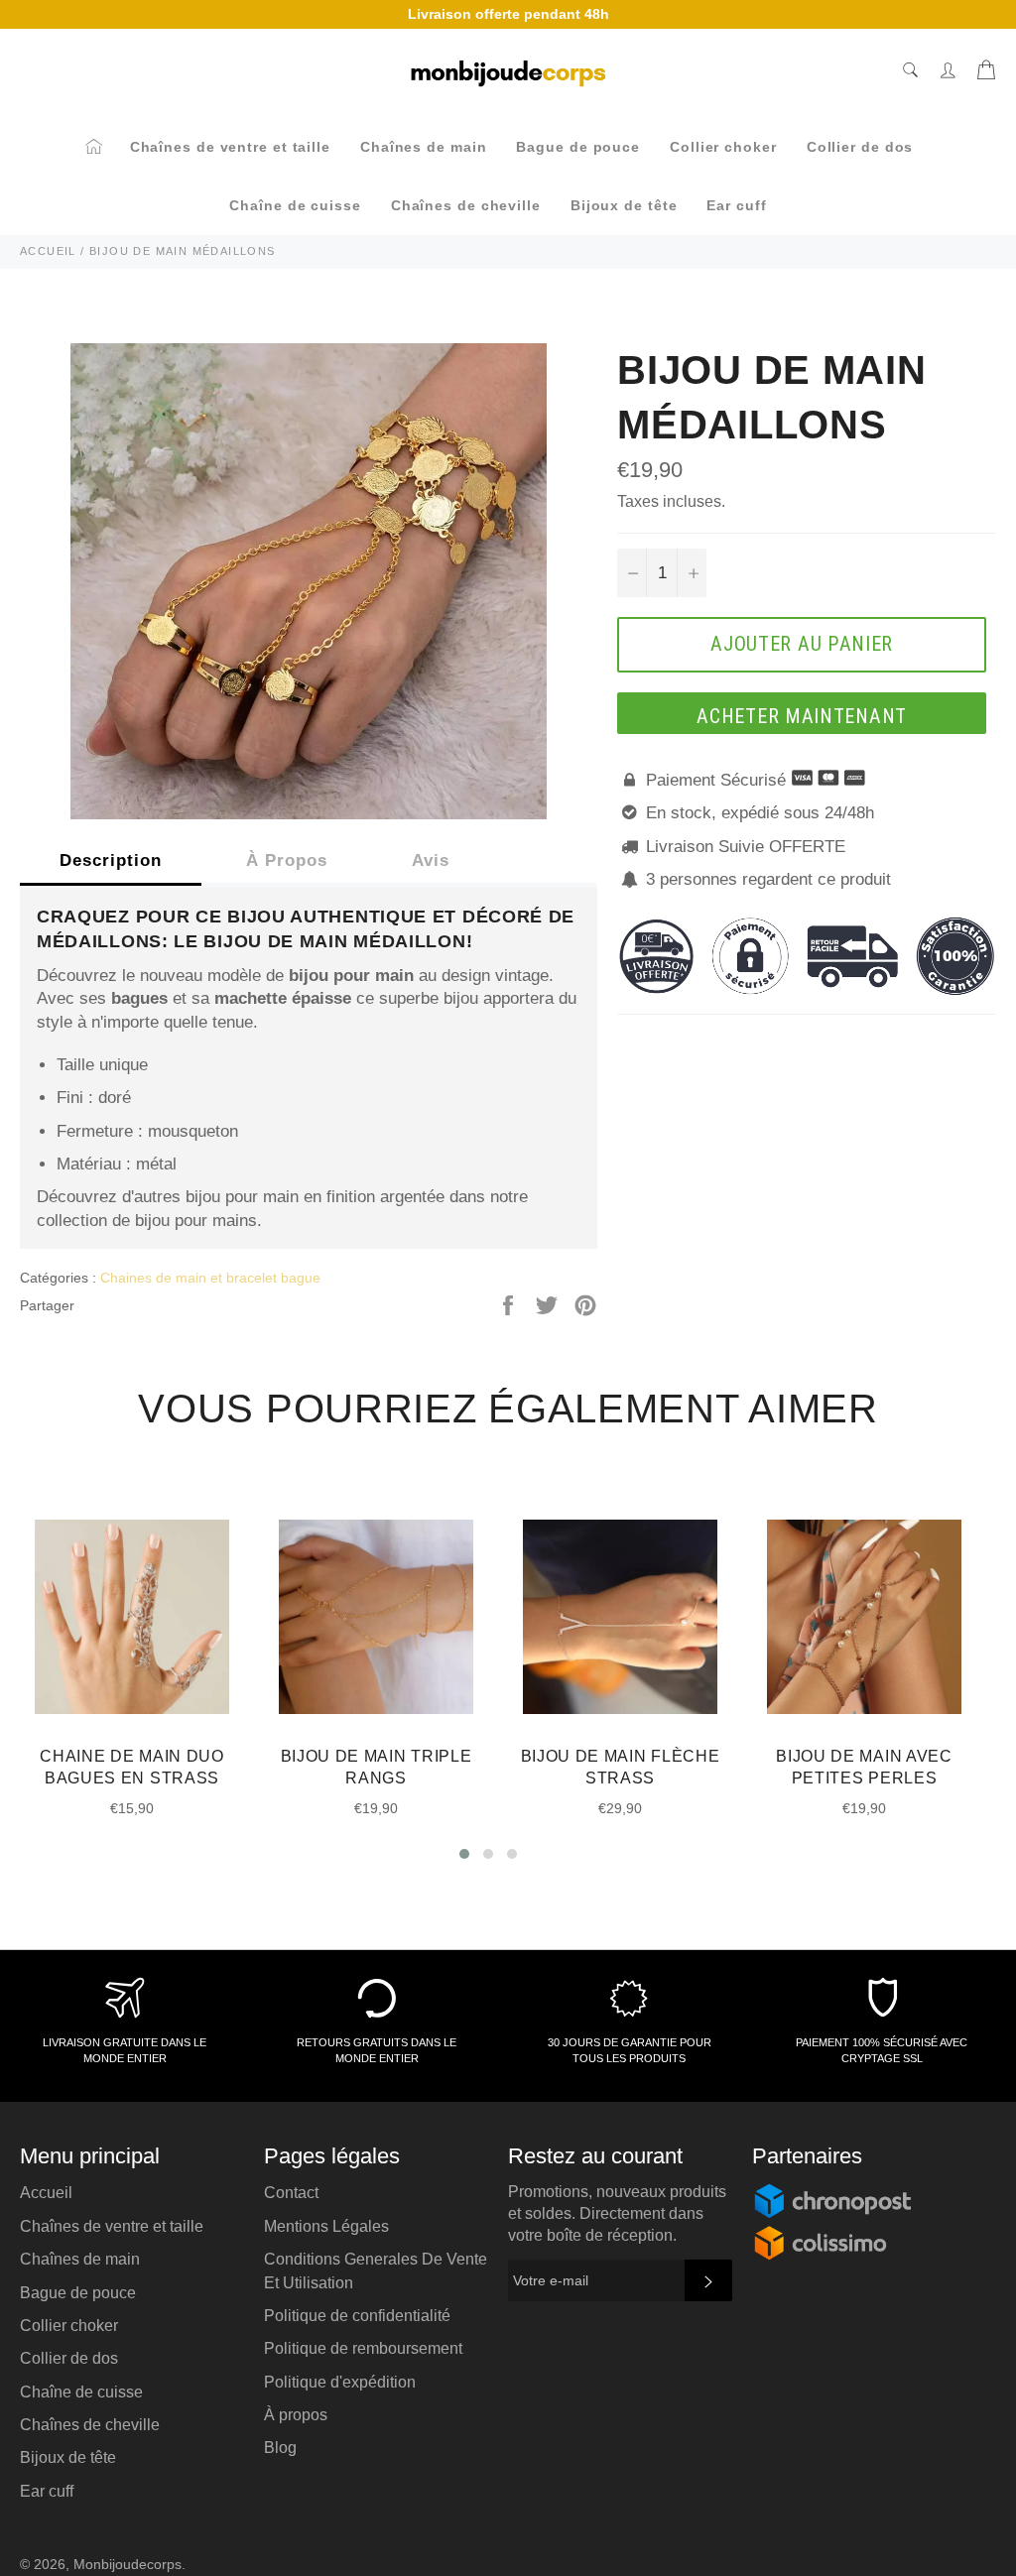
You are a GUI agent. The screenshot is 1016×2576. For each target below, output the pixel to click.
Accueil (46, 2193)
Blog (280, 2448)
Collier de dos (860, 147)
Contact (291, 2193)
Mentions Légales (326, 2226)
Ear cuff (736, 205)
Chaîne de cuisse (295, 205)
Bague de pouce (578, 147)
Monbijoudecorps (127, 2565)
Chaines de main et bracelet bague (210, 1278)
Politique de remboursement (363, 2348)
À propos (296, 2415)
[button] (464, 1854)
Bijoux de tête (624, 205)
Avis (431, 860)
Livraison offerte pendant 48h (508, 14)
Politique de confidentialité (357, 2316)
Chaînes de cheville (466, 205)
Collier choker (723, 147)
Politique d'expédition (340, 2382)
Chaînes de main (424, 147)
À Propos (287, 860)
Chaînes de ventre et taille (230, 147)
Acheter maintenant (802, 716)
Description (111, 860)
